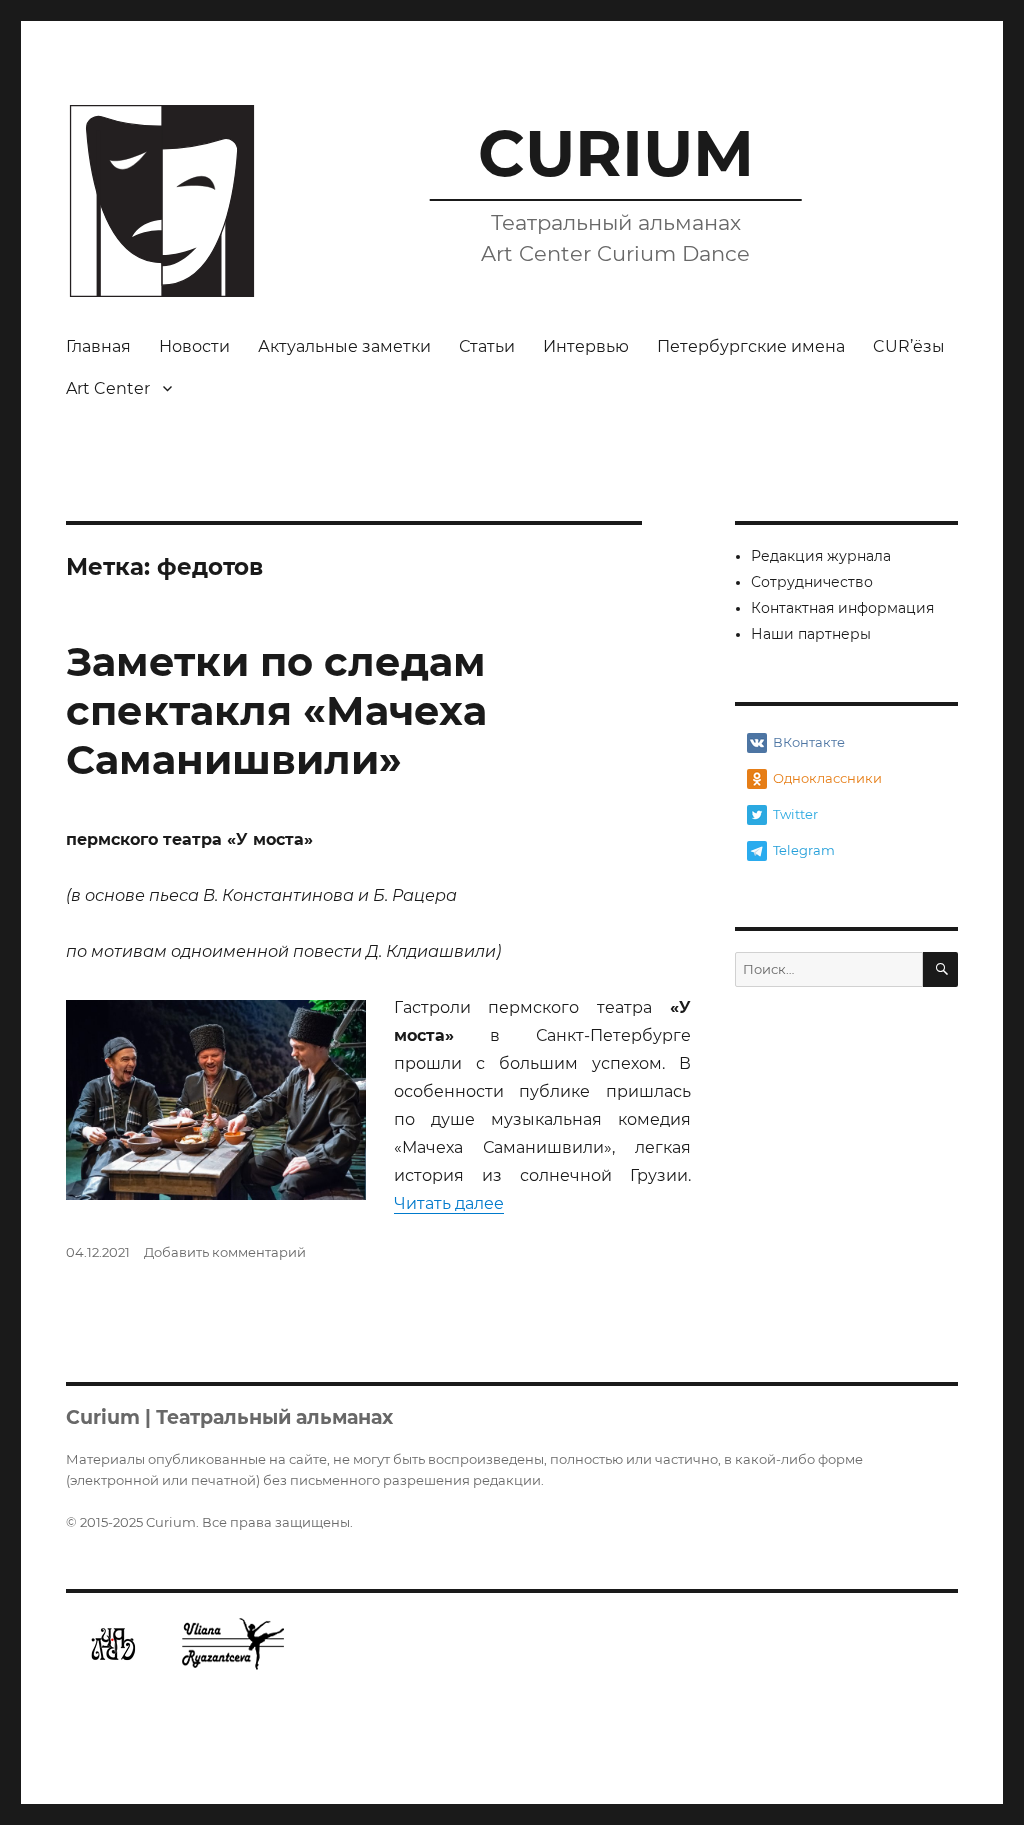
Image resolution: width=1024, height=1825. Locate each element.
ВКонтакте (809, 742)
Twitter (795, 814)
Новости (194, 346)
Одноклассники (827, 778)
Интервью (586, 346)
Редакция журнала (821, 556)
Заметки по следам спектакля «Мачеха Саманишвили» (276, 710)
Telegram (804, 850)
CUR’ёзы (909, 346)
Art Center (108, 388)
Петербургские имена (751, 346)
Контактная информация (842, 608)
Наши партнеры (811, 634)
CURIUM (616, 153)
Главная (98, 346)
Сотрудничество (812, 582)
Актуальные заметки (344, 346)
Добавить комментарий (225, 1252)
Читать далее (449, 1203)
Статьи (487, 346)
